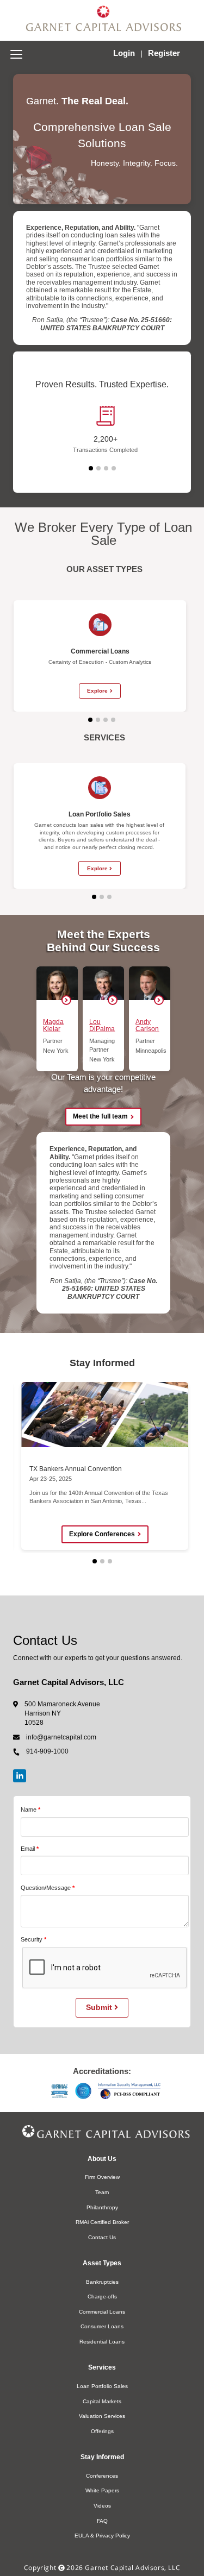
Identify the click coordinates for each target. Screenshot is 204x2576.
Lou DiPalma (102, 1025)
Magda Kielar (53, 1025)
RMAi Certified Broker (102, 2222)
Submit (100, 2007)
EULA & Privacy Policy (102, 2536)
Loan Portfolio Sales (102, 2386)
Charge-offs (102, 2297)
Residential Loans (102, 2342)
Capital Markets (102, 2401)
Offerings (102, 2431)
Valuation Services (102, 2416)
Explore (97, 691)
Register (164, 53)
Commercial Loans (102, 2312)
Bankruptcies (102, 2282)
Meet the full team (100, 1116)
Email (28, 1849)
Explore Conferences (102, 1534)
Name (29, 1810)
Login (125, 53)
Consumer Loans (102, 2326)
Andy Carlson (147, 1025)
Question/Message (46, 1888)
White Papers (102, 2490)
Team (102, 2192)
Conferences (102, 2476)
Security (32, 1939)
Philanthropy (102, 2207)
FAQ (102, 2521)
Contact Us (102, 2237)
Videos (102, 2506)
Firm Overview (102, 2177)
